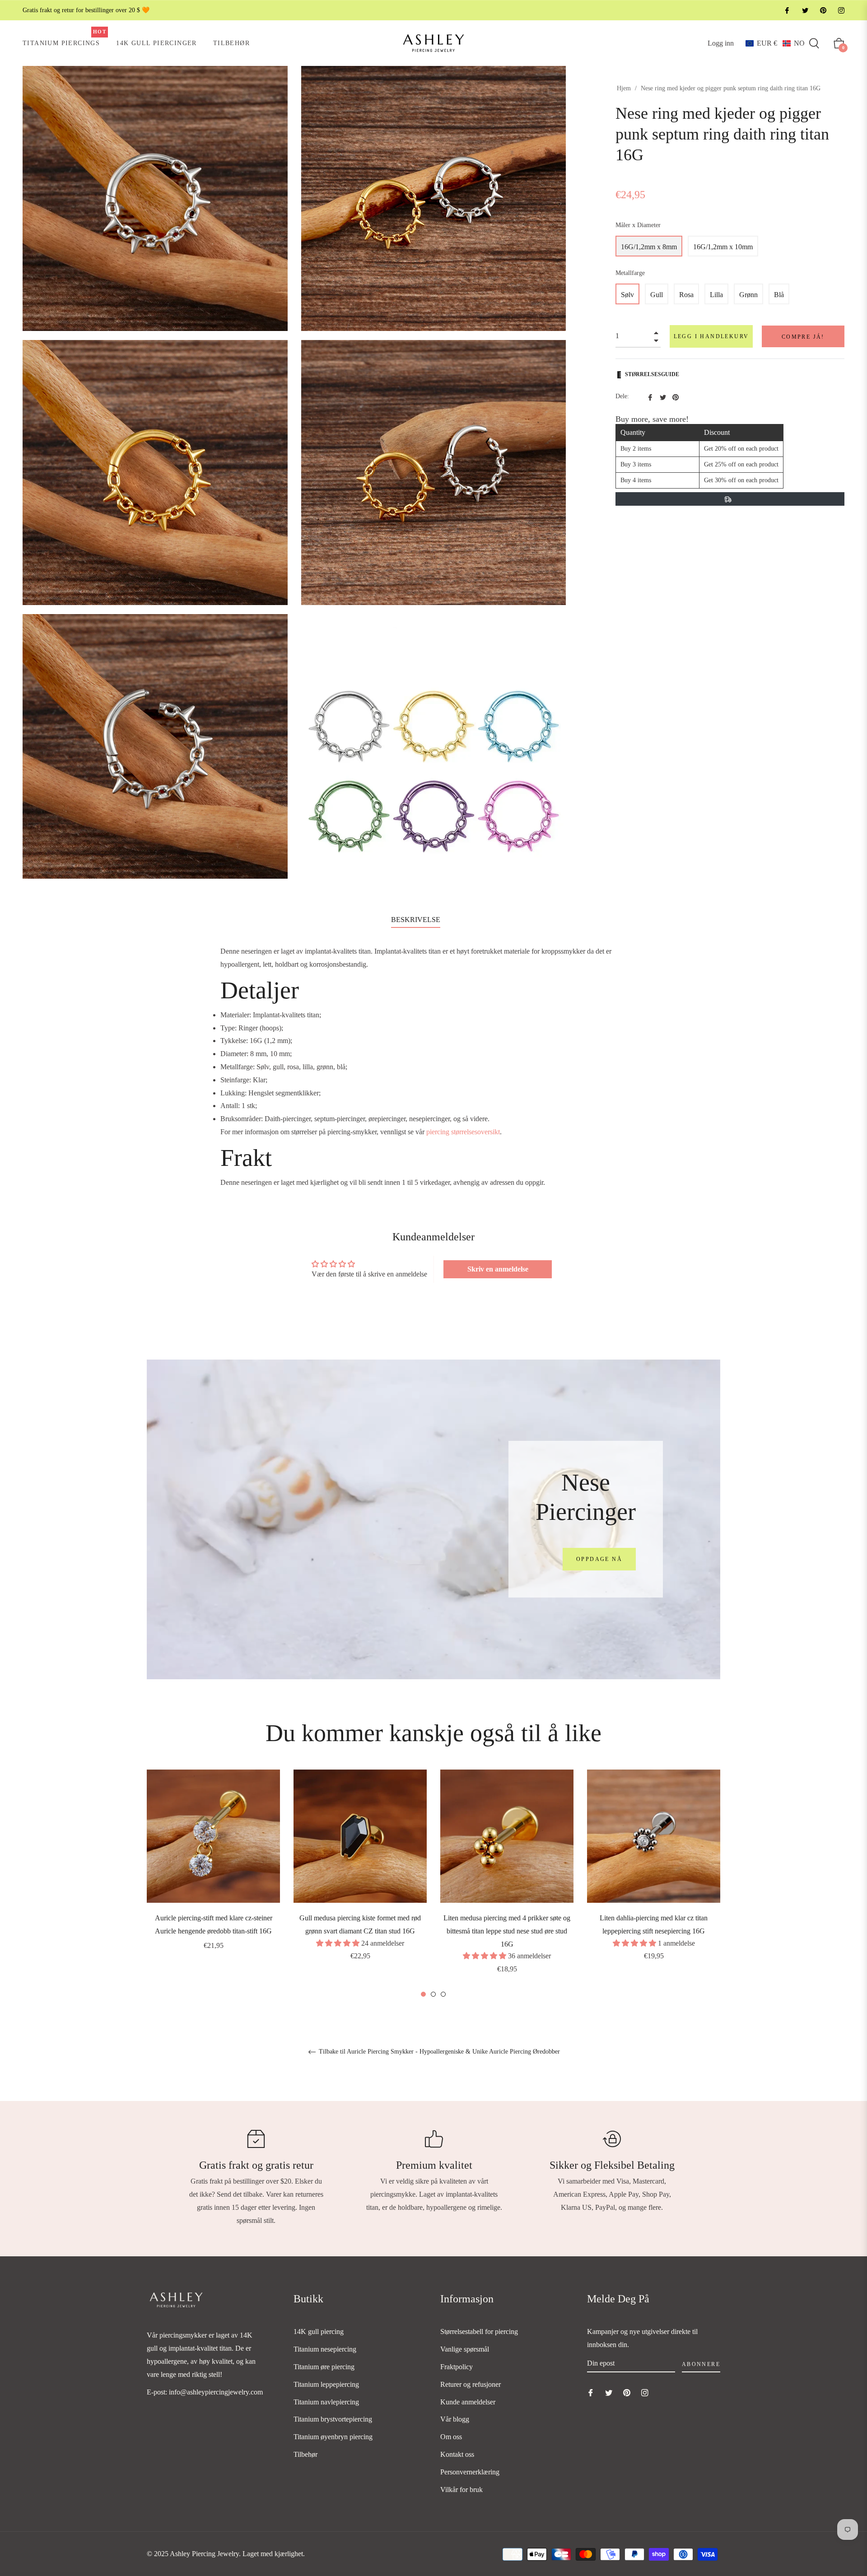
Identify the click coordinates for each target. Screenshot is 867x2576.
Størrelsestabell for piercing (479, 2331)
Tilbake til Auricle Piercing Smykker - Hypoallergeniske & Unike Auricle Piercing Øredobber (438, 2052)
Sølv (627, 295)
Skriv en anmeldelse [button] (498, 1269)
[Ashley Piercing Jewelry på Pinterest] (823, 10)
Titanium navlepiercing (326, 2402)
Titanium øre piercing (324, 2367)
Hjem (624, 88)
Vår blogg (455, 2419)
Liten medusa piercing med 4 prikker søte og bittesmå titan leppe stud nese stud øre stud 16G (507, 1931)
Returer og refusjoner (471, 2384)
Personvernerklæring (470, 2472)
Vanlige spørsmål (465, 2349)
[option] (213, 1872)
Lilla (716, 295)
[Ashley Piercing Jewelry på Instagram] (841, 10)
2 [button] (433, 1994)
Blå (779, 295)
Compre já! (803, 337)
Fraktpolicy (457, 2367)
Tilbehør (305, 2454)
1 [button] (423, 1994)
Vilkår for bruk (461, 2490)
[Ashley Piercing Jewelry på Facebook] (787, 10)
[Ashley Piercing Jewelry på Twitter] (805, 10)
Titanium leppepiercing (326, 2384)
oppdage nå (599, 1559)
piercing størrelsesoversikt (463, 1132)
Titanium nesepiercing (325, 2349)
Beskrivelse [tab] (416, 920)
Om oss (451, 2437)
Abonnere (701, 2364)
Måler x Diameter (638, 225)
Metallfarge (630, 273)
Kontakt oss (457, 2454)
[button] (775, 43)
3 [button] (443, 1994)
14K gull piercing (319, 2331)
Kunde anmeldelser (468, 2402)
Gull (657, 295)
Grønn (748, 295)
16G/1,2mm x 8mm (649, 247)
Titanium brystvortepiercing (333, 2419)
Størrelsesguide (652, 374)
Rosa (686, 295)
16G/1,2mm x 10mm (723, 247)
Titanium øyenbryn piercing (333, 2437)
